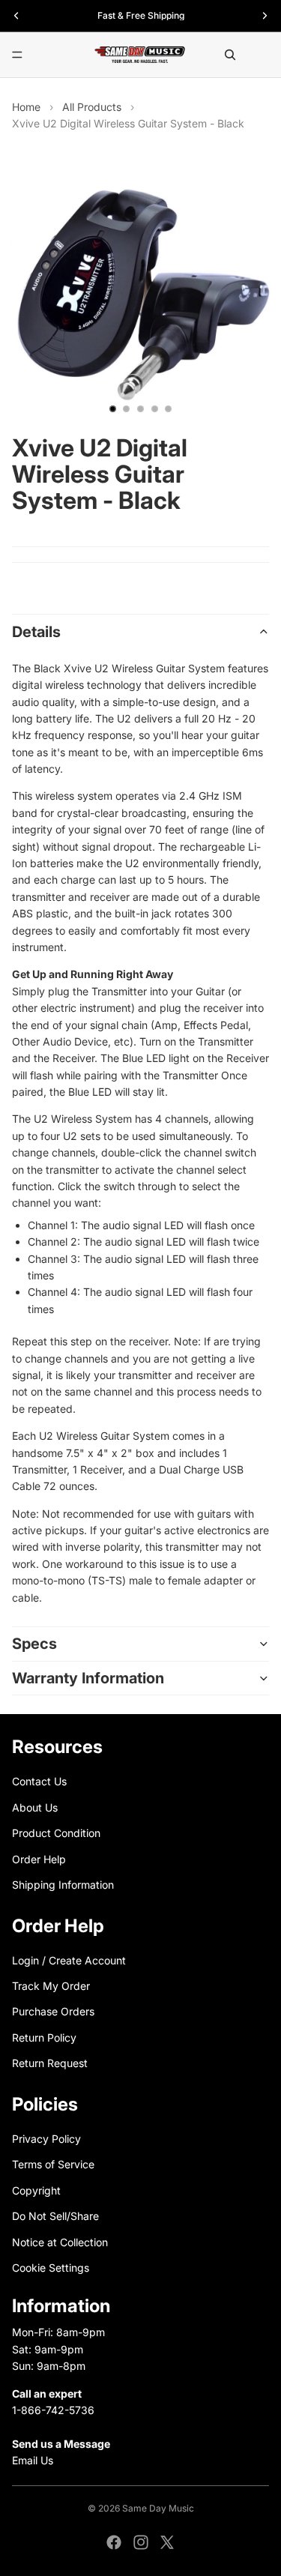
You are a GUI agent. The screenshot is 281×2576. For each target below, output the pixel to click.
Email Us (33, 2460)
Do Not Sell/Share (55, 2216)
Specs (34, 1644)
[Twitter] (167, 2542)
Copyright (36, 2190)
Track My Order (51, 1986)
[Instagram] (141, 2542)
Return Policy (44, 2037)
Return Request (50, 2063)
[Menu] (17, 55)
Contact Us (39, 1782)
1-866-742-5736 (53, 2410)
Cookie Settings (51, 2268)
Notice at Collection (60, 2242)
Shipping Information (63, 1885)
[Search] (230, 55)
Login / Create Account (69, 1960)
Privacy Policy (46, 2139)
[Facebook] (114, 2542)
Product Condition (56, 1833)
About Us (35, 1807)
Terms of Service (53, 2165)
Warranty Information (88, 1678)
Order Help (39, 1859)
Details (36, 632)
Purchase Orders (53, 2012)
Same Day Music (158, 2508)
